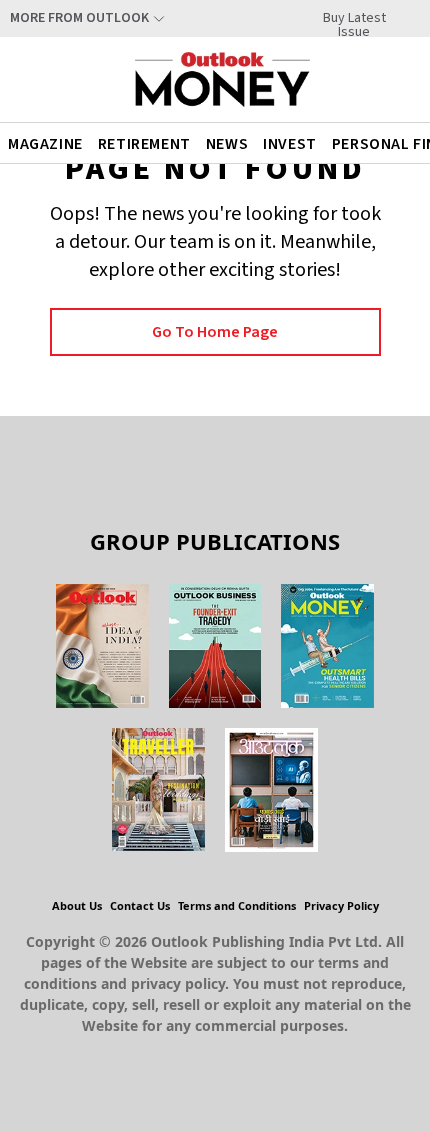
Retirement (144, 144)
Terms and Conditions (237, 905)
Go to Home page (215, 332)
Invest (290, 144)
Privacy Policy (341, 905)
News (227, 144)
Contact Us (140, 905)
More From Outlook (79, 18)
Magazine (45, 144)
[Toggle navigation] (393, 79)
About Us (77, 905)
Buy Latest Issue (354, 18)
